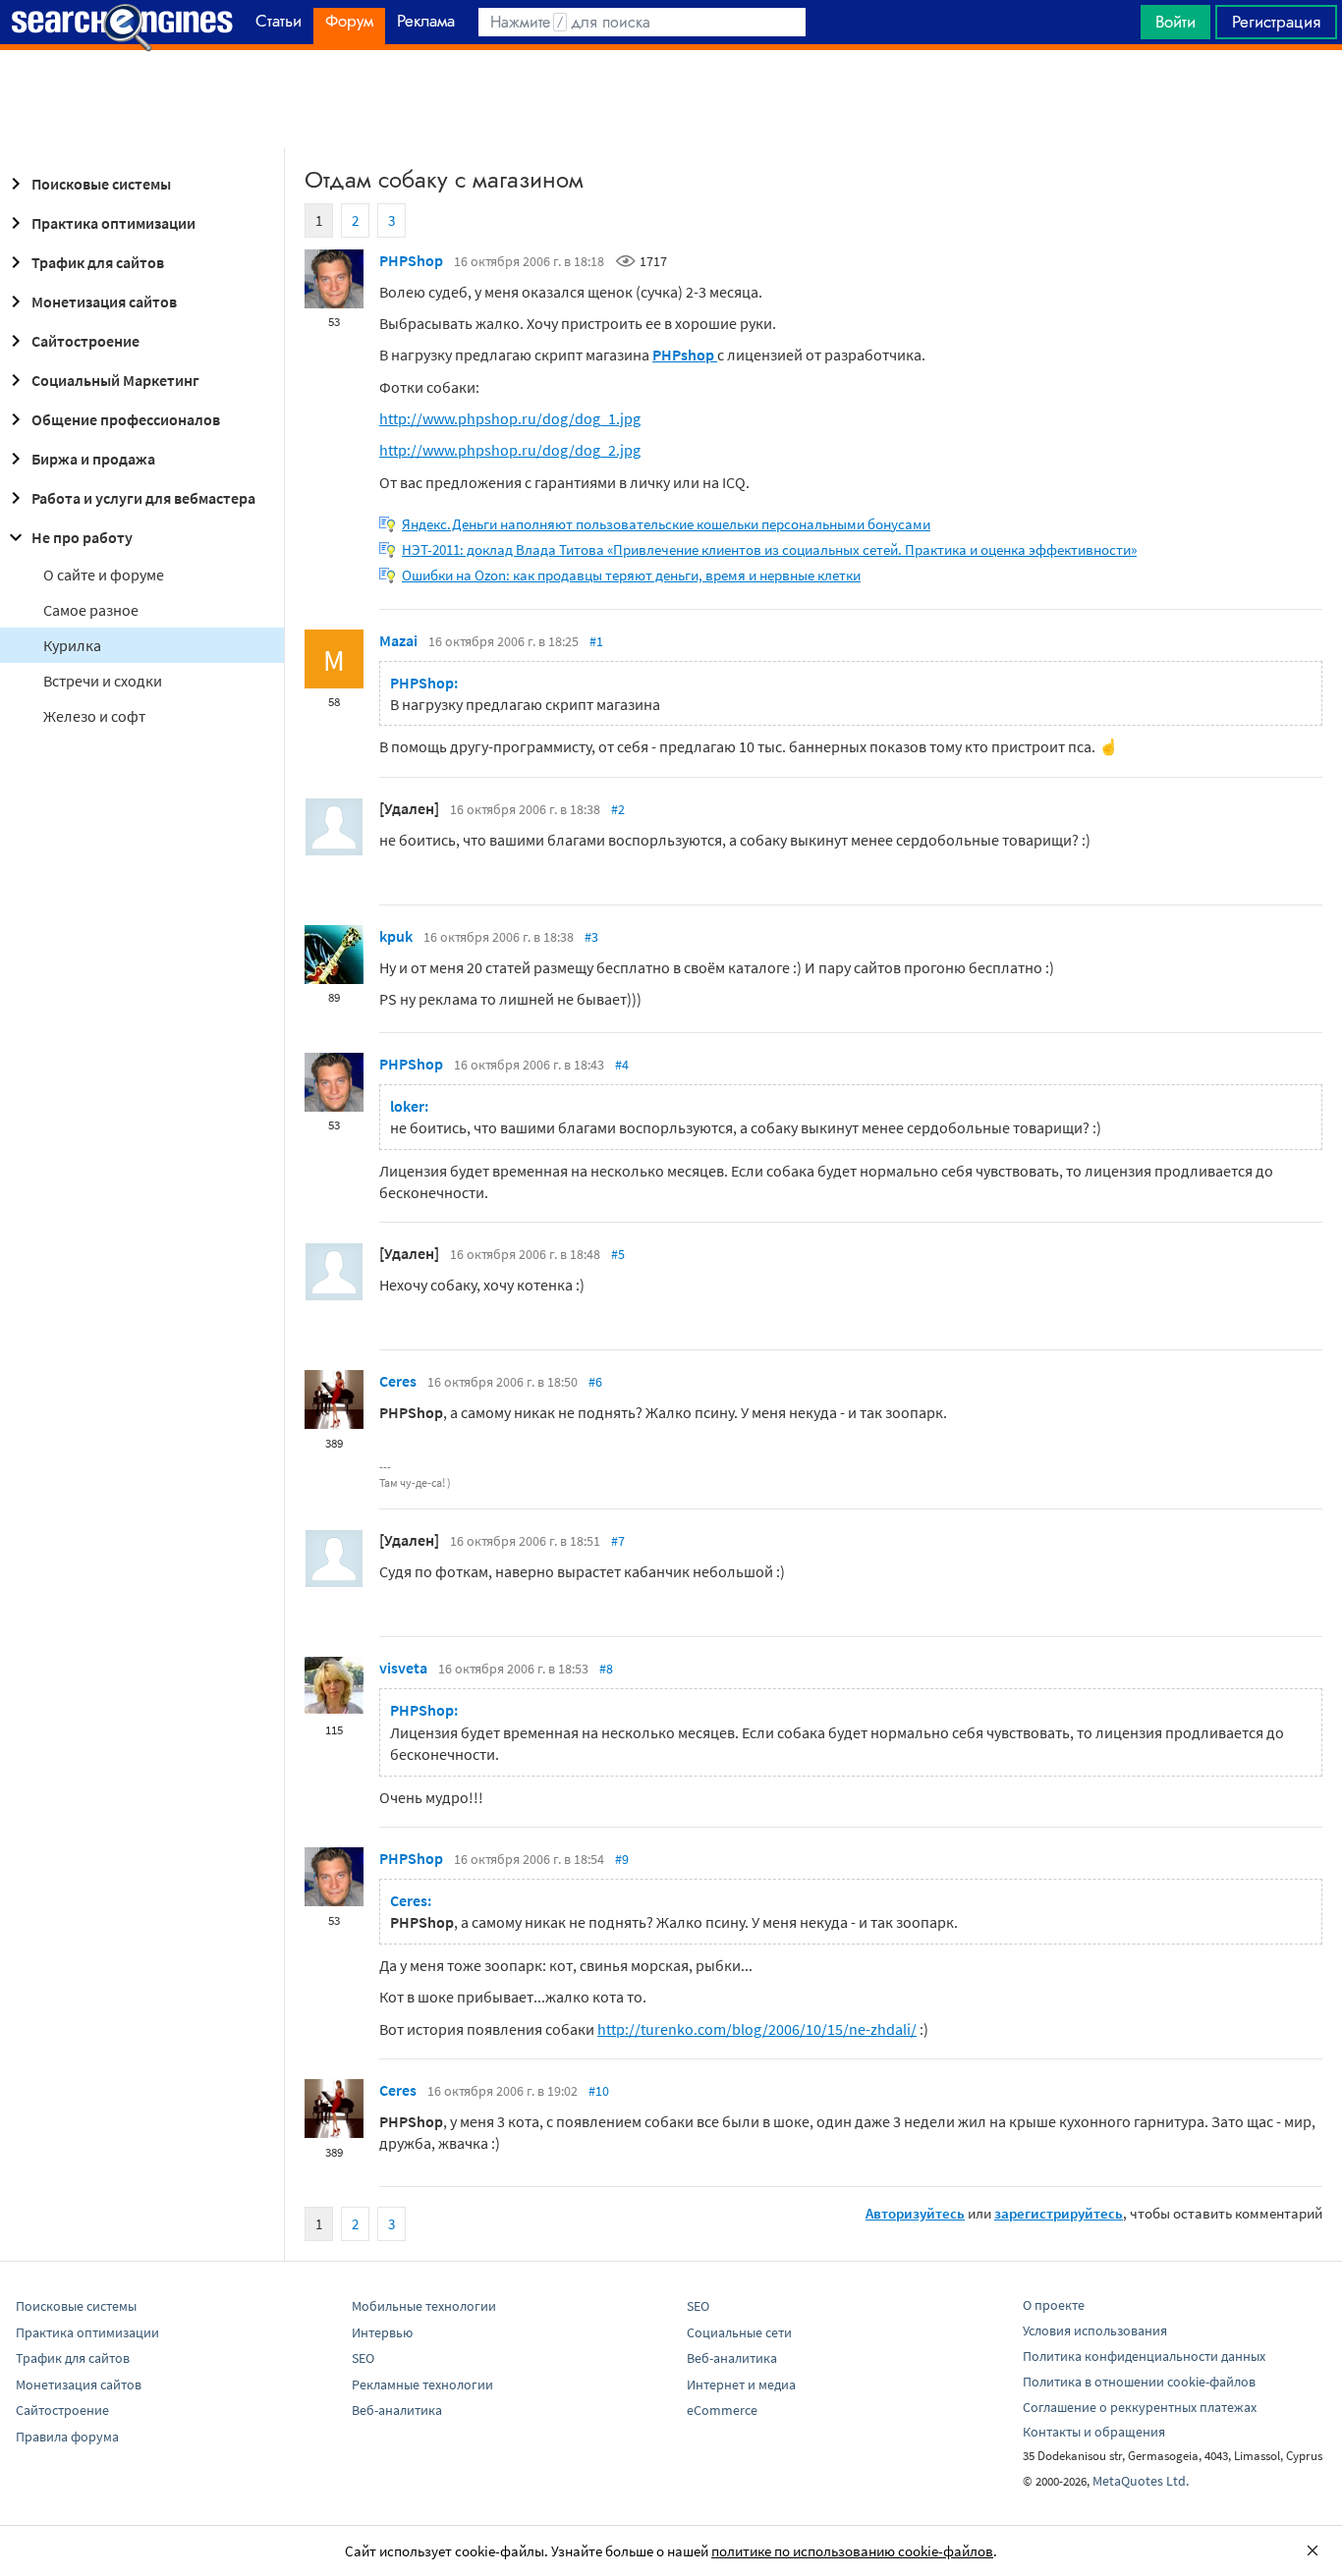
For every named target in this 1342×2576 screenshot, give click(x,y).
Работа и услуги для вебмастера (143, 498)
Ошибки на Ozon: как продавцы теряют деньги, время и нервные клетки (631, 575)
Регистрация (1276, 22)
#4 (622, 1065)
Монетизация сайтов (104, 301)
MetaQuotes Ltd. (1141, 2481)
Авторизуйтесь (915, 2213)
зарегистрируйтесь (1059, 2213)
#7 (618, 1541)
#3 (591, 937)
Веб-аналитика (397, 2410)
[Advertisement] (671, 99)
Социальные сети (739, 2332)
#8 (606, 1669)
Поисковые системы (101, 184)
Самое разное (91, 610)
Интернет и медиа (741, 2384)
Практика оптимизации (113, 223)
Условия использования (1095, 2330)
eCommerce (722, 2410)
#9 (622, 1859)
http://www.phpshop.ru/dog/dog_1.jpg (510, 418)
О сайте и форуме (104, 575)
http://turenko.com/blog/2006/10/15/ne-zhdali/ (757, 2029)
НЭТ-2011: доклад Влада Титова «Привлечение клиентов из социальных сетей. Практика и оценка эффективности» (769, 549)
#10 (599, 2091)
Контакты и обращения (1094, 2432)
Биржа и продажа (93, 459)
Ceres (398, 1381)
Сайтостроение (85, 341)
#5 (618, 1254)
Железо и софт (94, 716)
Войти (1175, 22)
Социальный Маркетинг (115, 380)
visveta (403, 1668)
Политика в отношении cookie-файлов (1139, 2382)
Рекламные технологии (422, 2384)
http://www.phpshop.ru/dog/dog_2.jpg (510, 450)
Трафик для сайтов (98, 262)
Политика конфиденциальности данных (1144, 2356)
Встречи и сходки (103, 681)
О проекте (1054, 2305)
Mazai (398, 640)
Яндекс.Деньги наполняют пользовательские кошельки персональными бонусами (666, 524)
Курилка (72, 645)
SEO (363, 2358)
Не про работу (82, 537)
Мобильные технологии (424, 2306)
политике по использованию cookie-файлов (852, 2551)
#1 (596, 641)
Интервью (382, 2332)
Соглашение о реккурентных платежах (1140, 2407)
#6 (595, 1382)
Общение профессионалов (126, 419)
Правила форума (67, 2437)
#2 (618, 809)
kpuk (396, 936)
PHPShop (411, 260)
